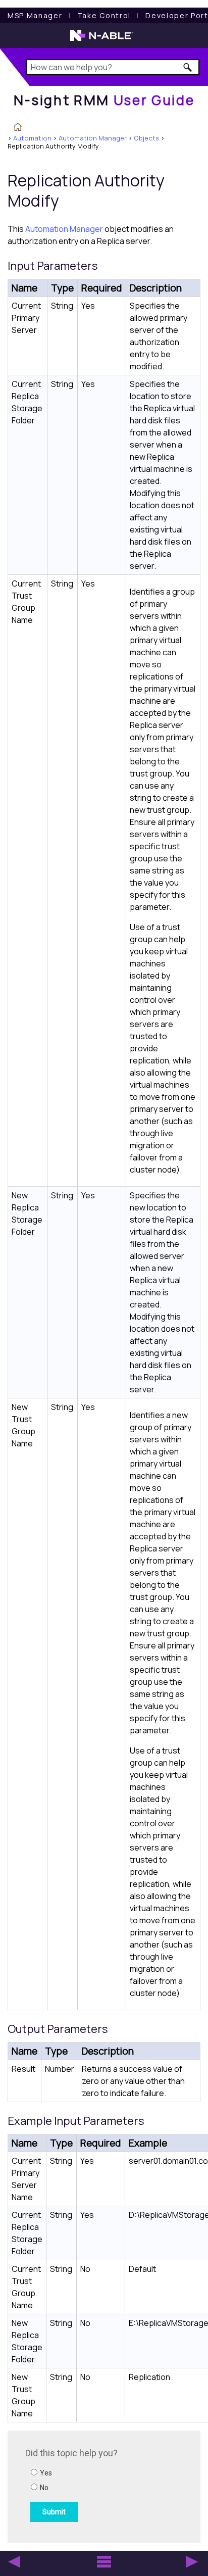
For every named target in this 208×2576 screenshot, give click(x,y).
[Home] (18, 128)
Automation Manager (93, 138)
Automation (32, 138)
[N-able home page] (102, 40)
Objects (146, 138)
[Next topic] (192, 2562)
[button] (188, 67)
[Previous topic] (14, 2562)
